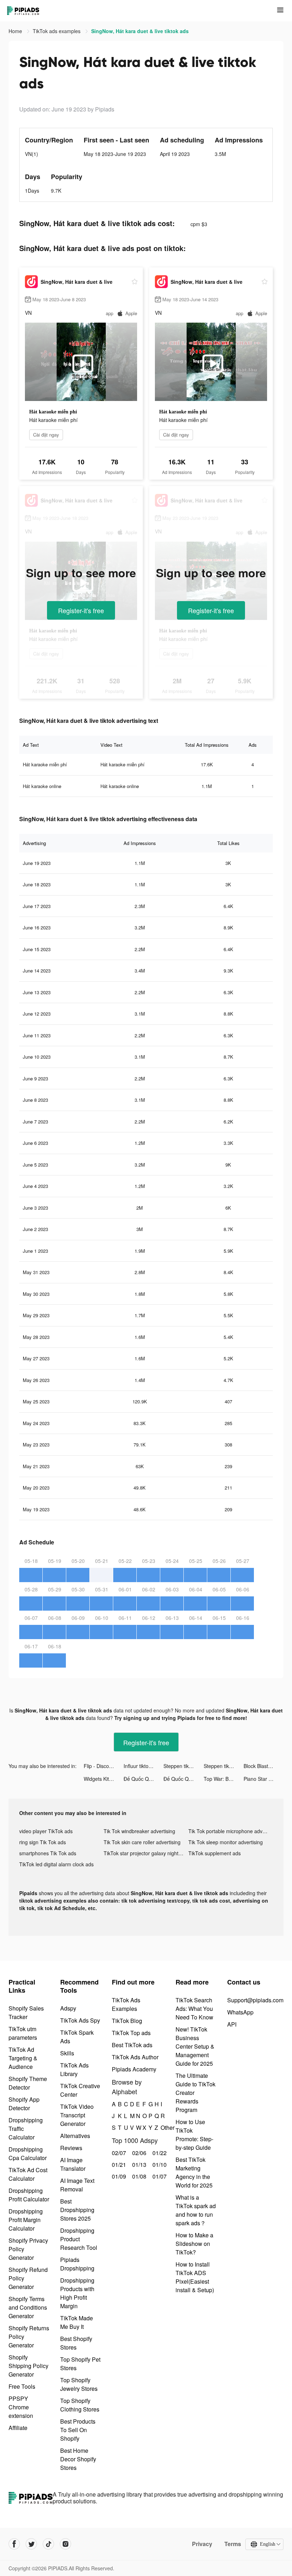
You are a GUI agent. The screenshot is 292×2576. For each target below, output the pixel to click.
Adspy (68, 2008)
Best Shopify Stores (76, 2343)
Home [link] (16, 31)
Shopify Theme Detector (28, 2083)
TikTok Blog (127, 2021)
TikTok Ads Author (135, 2057)
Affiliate (18, 2428)
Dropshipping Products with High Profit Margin (77, 2293)
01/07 (159, 2176)
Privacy (202, 2544)
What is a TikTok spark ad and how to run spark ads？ (196, 2210)
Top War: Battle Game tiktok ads (224, 1779)
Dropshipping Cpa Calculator (28, 2153)
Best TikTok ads (132, 2045)
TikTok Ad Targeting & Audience (23, 2058)
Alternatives (75, 2136)
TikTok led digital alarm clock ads (56, 1864)
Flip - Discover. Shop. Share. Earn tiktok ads (104, 1766)
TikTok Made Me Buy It (77, 2322)
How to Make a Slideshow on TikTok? (194, 2244)
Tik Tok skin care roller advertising (142, 1842)
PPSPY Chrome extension (21, 2407)
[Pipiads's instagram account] (66, 2544)
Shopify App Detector (24, 2104)
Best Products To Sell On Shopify (78, 2430)
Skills (67, 2053)
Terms (233, 2544)
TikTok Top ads (131, 2033)
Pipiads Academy (134, 2069)
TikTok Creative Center (80, 2090)
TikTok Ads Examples (126, 2004)
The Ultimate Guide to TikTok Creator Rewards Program (195, 2093)
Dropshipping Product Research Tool (79, 2239)
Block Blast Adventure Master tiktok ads (264, 1766)
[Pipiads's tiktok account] (48, 2544)
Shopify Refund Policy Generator (28, 2278)
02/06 (138, 2153)
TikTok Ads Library (74, 2069)
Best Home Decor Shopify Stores (78, 2459)
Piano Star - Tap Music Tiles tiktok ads (264, 1779)
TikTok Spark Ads (77, 2037)
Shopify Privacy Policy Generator (28, 2249)
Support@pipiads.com (255, 2000)
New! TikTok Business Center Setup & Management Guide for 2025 (195, 2046)
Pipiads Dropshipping (77, 2264)
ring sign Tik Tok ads (43, 1842)
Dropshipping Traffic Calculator (26, 2129)
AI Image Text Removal (77, 2185)
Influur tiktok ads (142, 1766)
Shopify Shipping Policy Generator (28, 2366)
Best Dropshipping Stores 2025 (77, 2210)
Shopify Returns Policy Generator (29, 2337)
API (232, 2024)
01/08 (138, 2176)
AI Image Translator (73, 2164)
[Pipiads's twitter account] (31, 2544)
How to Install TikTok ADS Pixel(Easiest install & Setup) (195, 2277)
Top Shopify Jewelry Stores (79, 2384)
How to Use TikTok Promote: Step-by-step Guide (194, 2135)
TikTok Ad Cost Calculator (28, 2174)
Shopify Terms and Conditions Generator (28, 2307)
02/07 (118, 2153)
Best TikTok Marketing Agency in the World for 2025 (194, 2172)
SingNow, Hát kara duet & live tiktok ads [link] (140, 31)
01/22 (159, 2153)
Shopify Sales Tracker (26, 2012)
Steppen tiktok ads (183, 1766)
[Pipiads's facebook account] (14, 2544)
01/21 (118, 2165)
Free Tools (22, 2386)
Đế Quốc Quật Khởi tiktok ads (144, 1779)
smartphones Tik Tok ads (48, 1853)
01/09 (118, 2176)
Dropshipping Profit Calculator (29, 2195)
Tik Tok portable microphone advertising (231, 1831)
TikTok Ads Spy (80, 2020)
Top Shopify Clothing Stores (80, 2405)
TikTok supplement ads (215, 1853)
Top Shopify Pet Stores (80, 2364)
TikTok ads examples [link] (57, 31)
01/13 (138, 2165)
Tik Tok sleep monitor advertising (226, 1842)
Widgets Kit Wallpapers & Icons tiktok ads (104, 1779)
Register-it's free (81, 610)
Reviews (71, 2148)
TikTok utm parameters (23, 2033)
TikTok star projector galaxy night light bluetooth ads (146, 1853)
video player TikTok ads (46, 1831)
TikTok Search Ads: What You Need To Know (194, 2009)
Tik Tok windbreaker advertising (139, 1831)
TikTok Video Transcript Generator (77, 2115)
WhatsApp (240, 2012)
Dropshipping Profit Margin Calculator (26, 2220)
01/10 (159, 2165)
